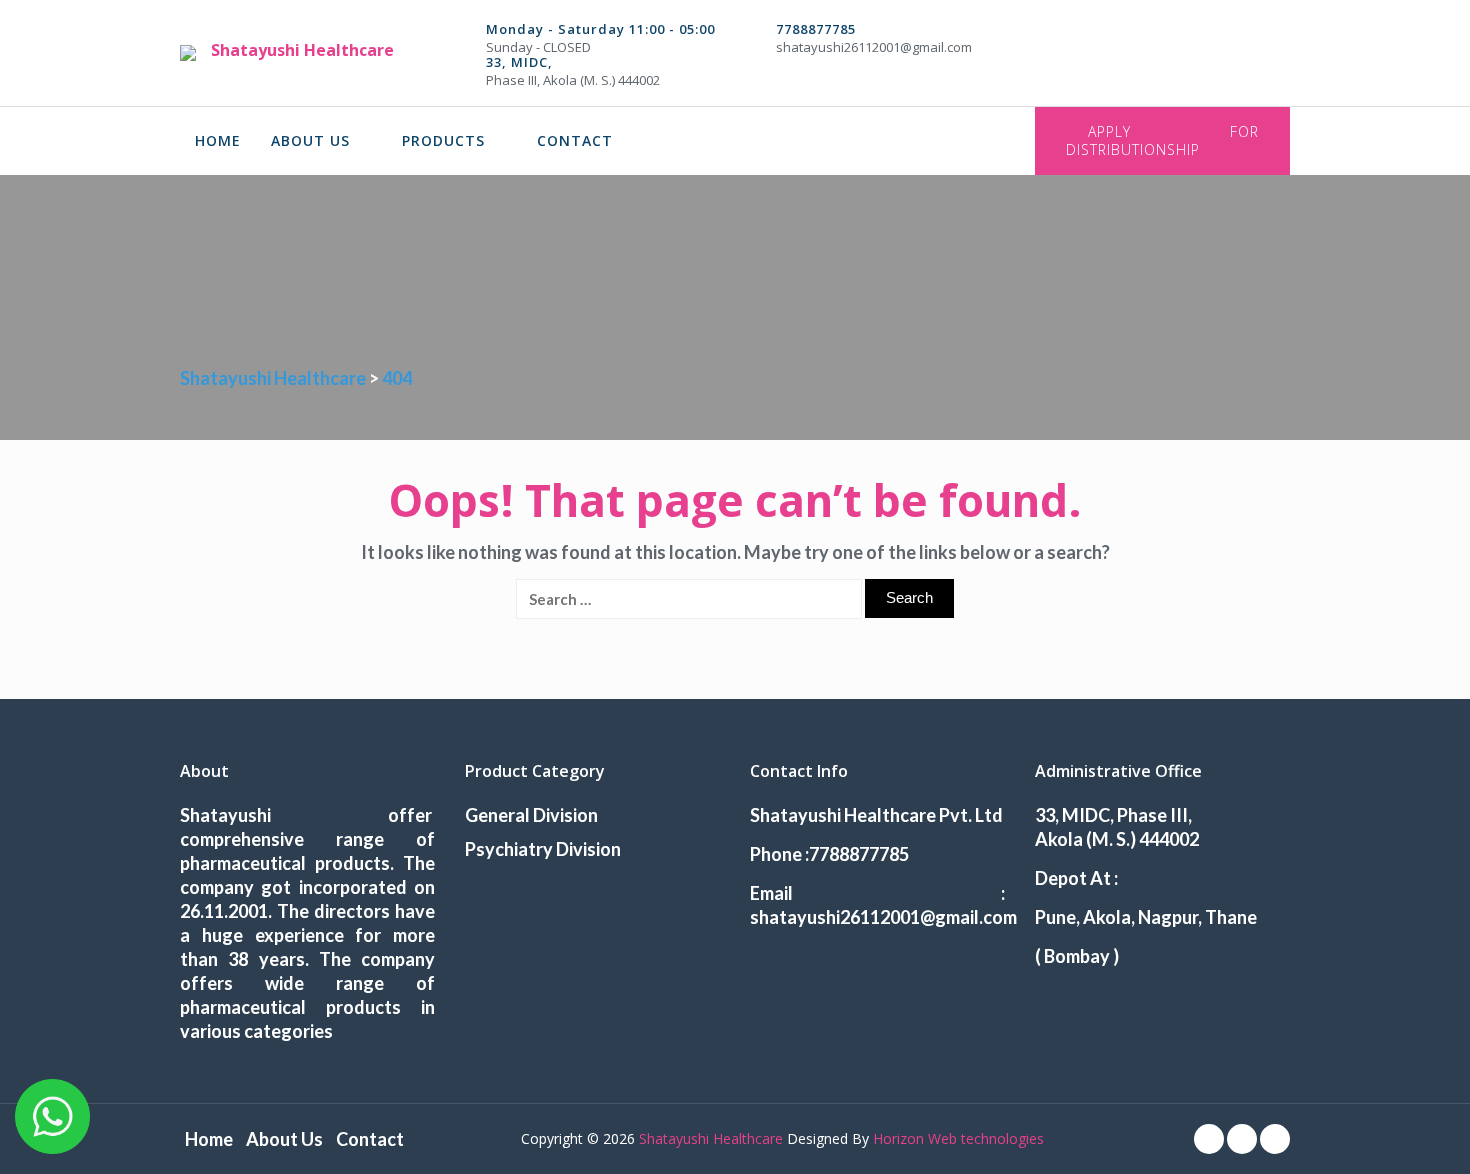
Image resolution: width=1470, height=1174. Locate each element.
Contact (575, 140)
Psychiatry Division (543, 849)
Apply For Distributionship (1162, 140)
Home (218, 140)
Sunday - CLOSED (538, 47)
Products (443, 140)
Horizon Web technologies (958, 1138)
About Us (310, 140)
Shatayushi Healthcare (302, 50)
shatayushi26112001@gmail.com (874, 47)
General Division (531, 815)
